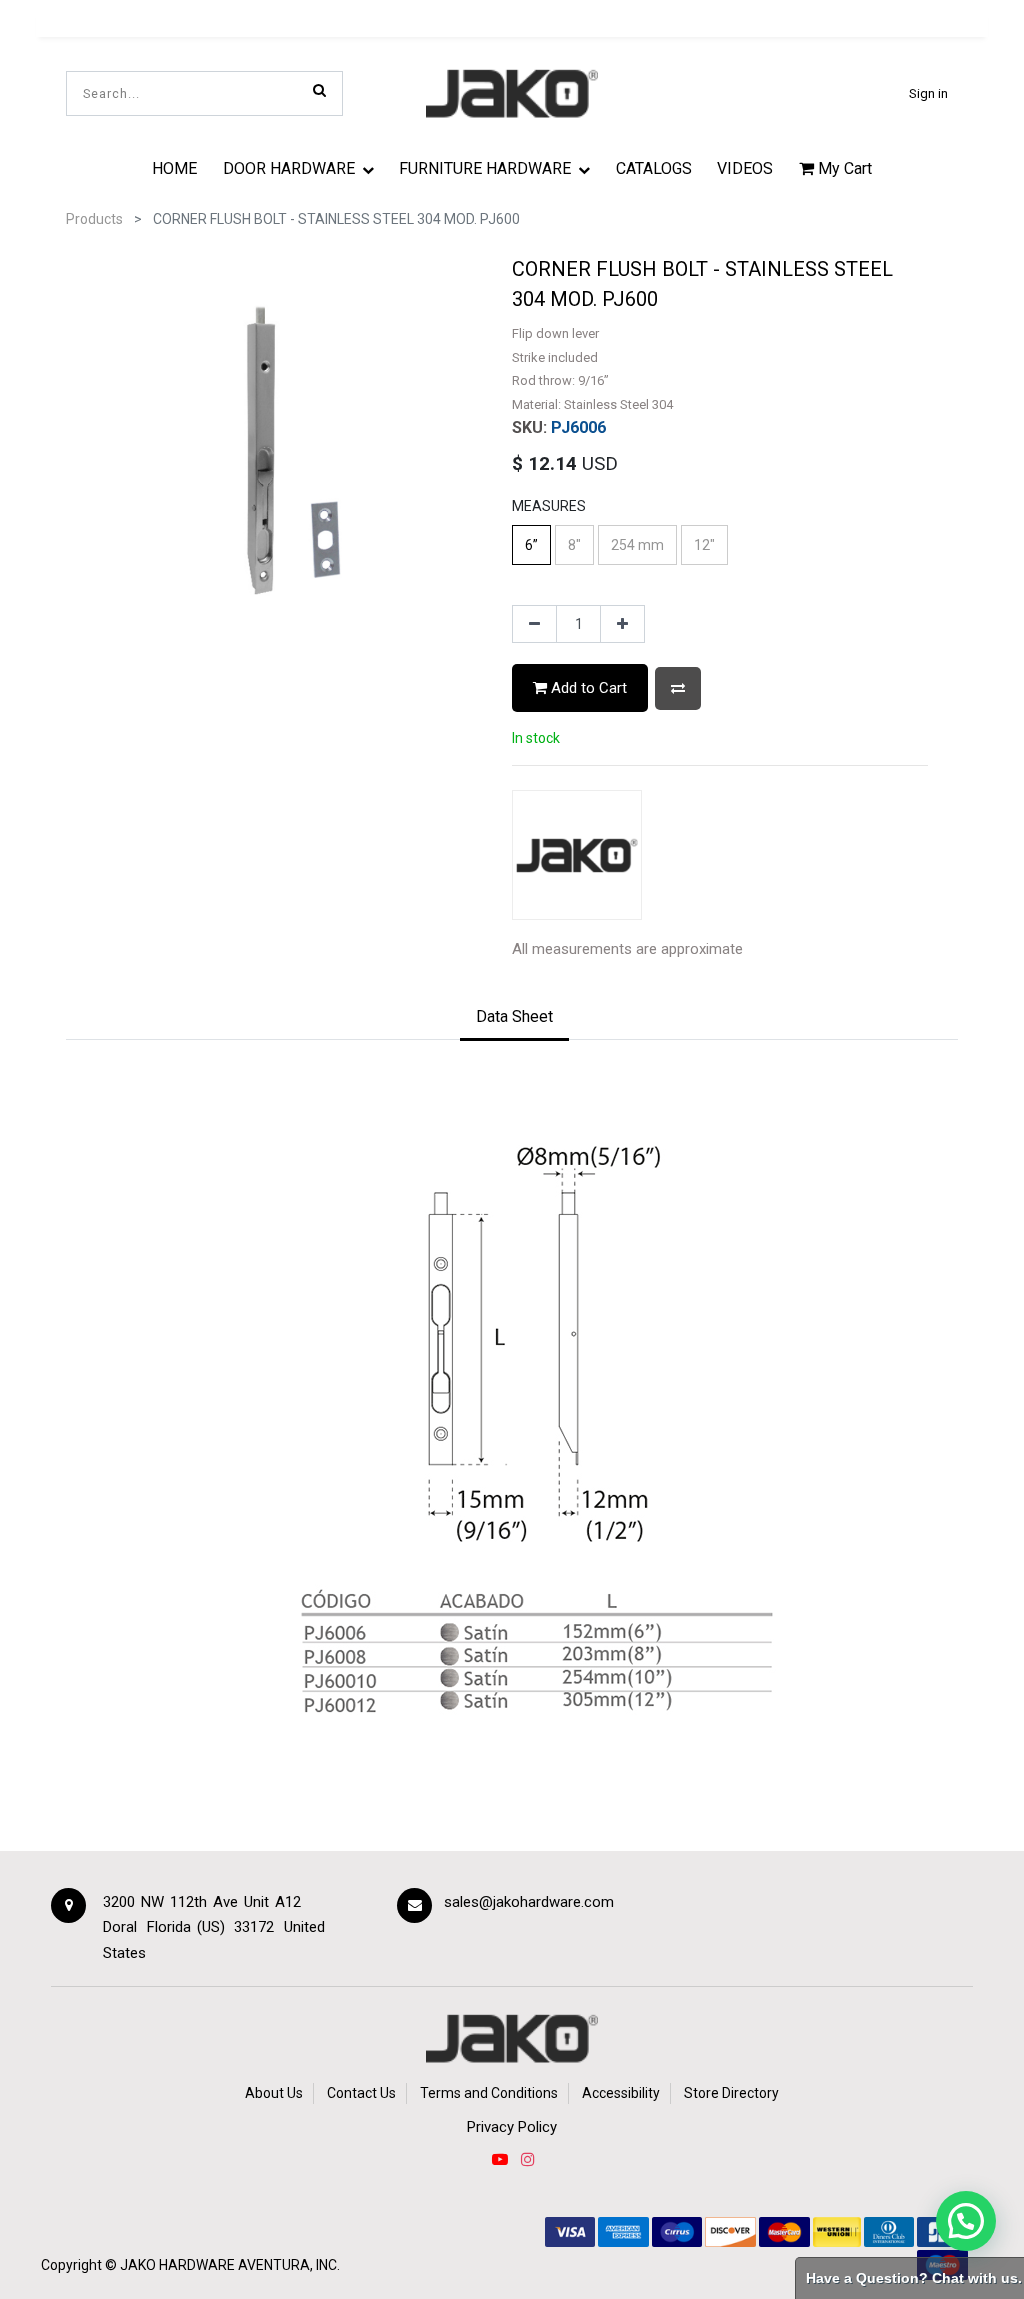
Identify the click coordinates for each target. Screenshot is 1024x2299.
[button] (678, 688)
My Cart (843, 168)
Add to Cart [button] (587, 688)
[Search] (319, 90)
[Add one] (622, 624)
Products (94, 219)
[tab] (514, 1018)
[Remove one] (534, 624)
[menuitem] (174, 168)
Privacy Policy (512, 2127)
